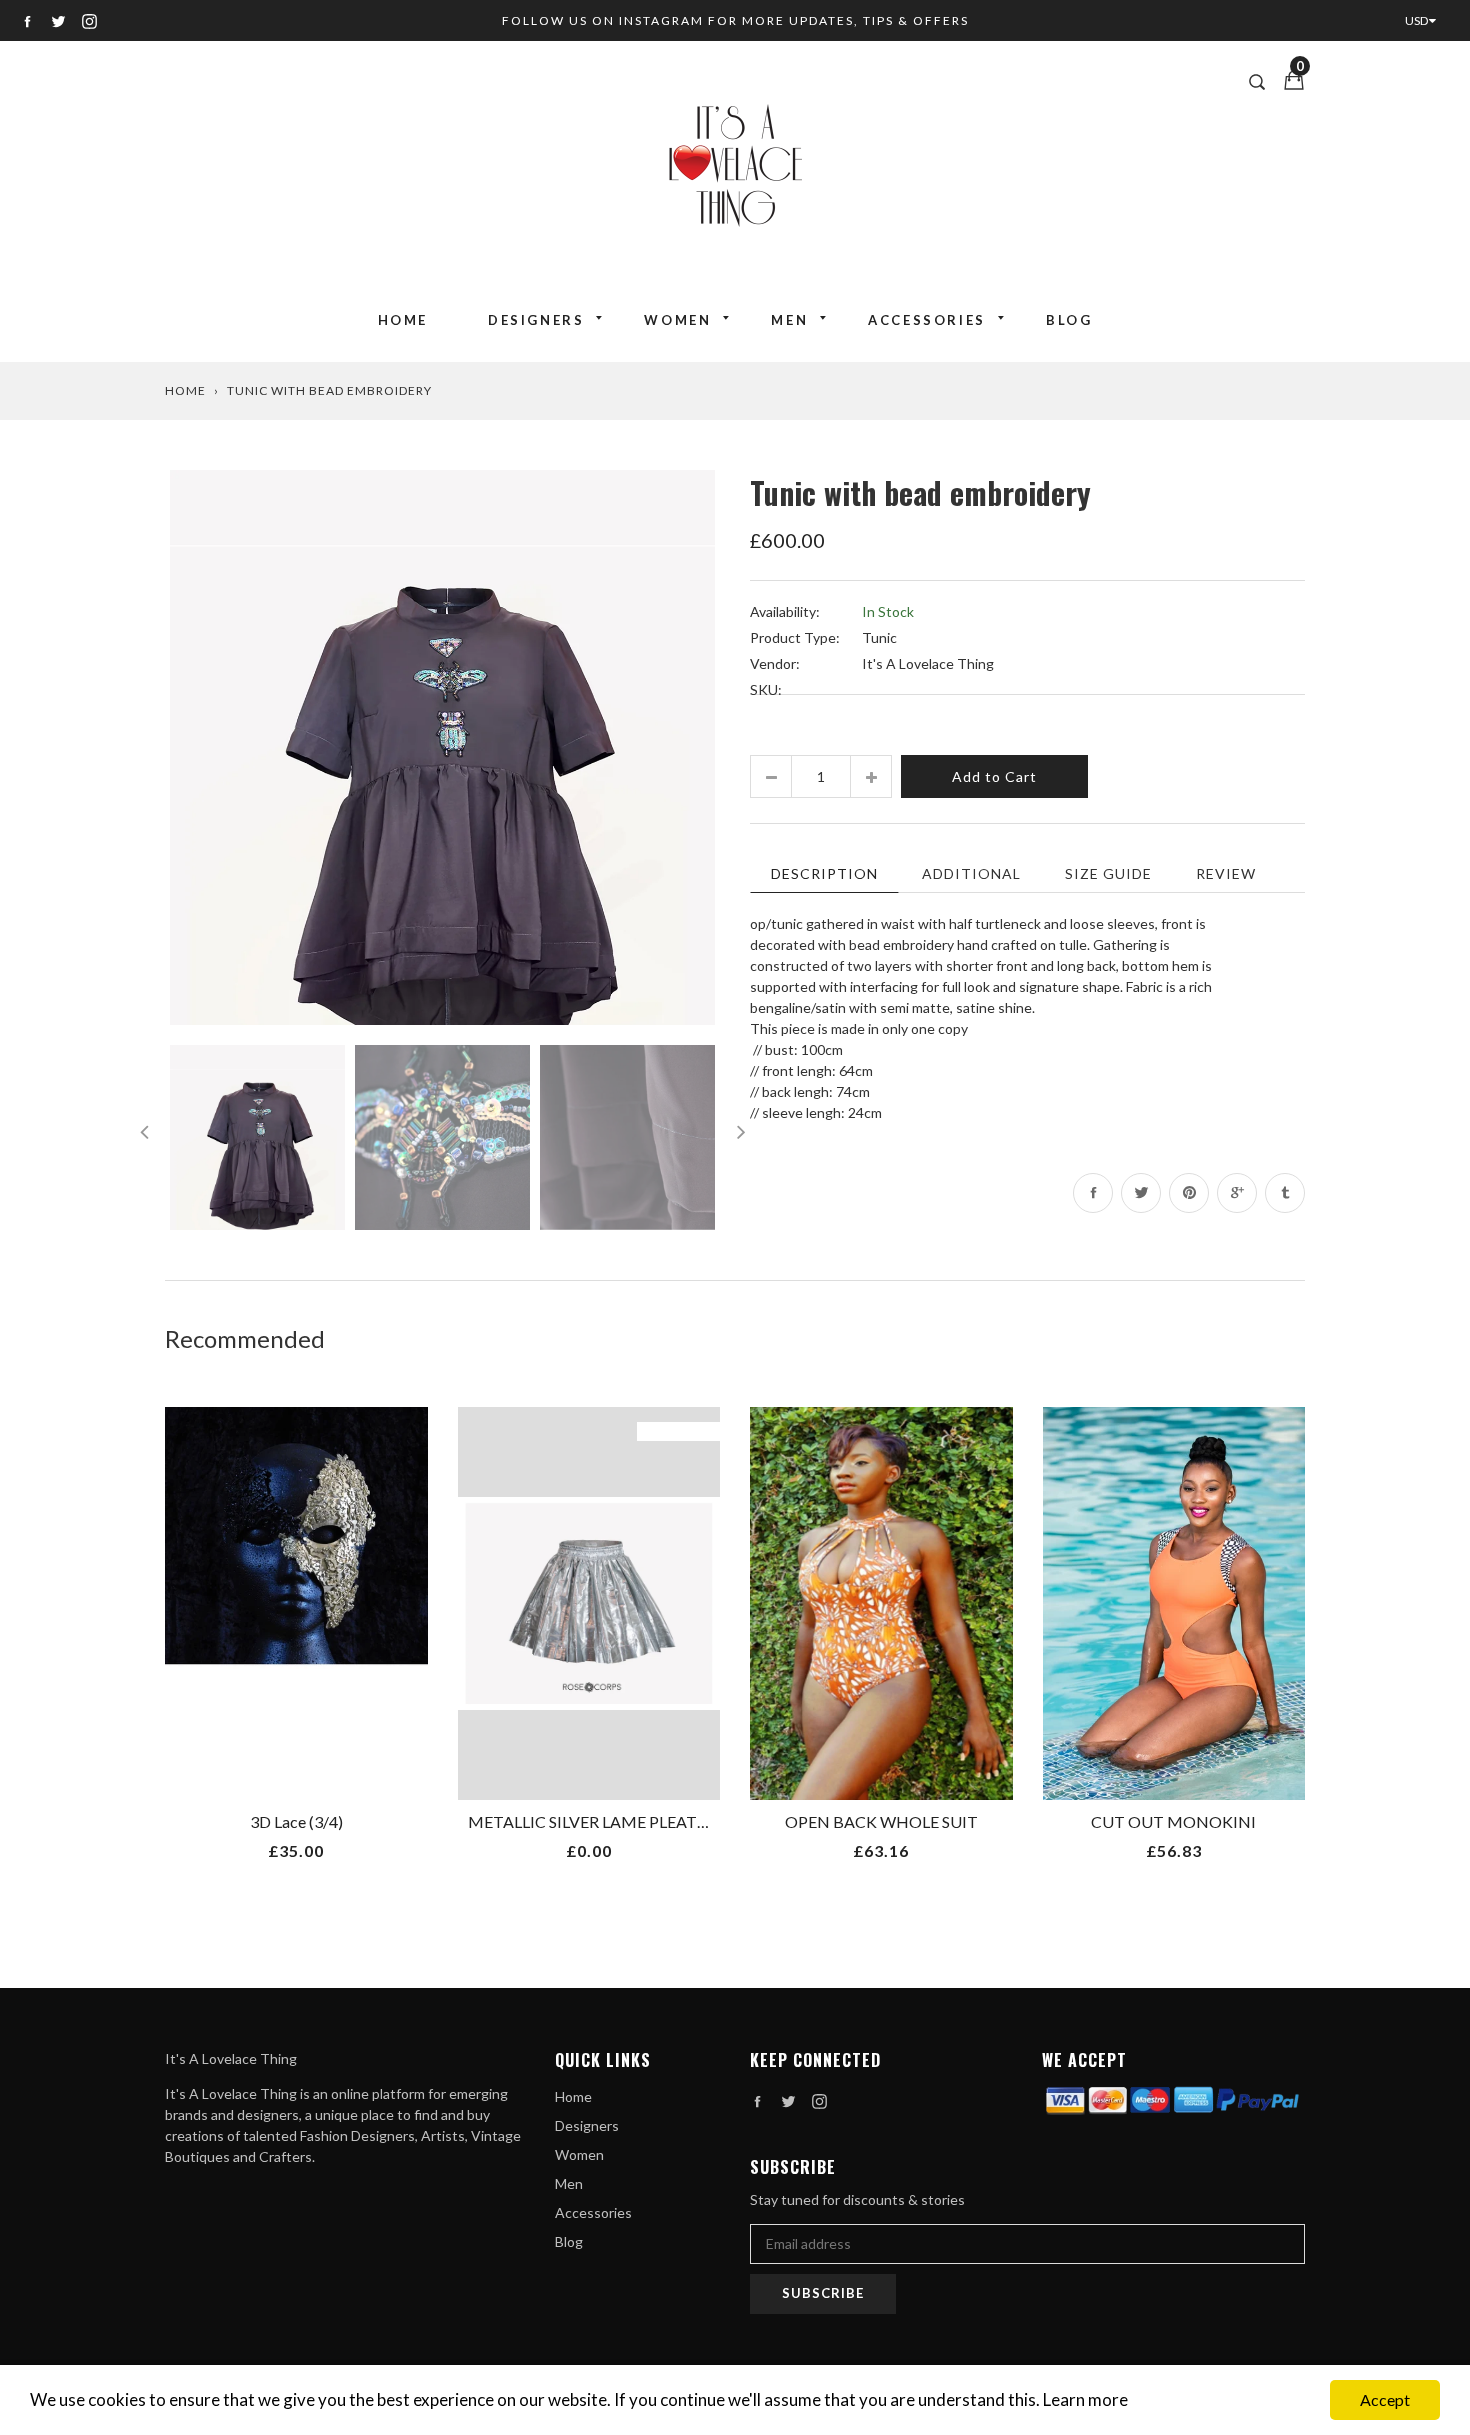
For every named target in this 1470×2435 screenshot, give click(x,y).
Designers (536, 320)
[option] (442, 747)
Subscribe (823, 2293)
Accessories (927, 320)
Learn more (1085, 2399)
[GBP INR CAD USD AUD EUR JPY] (1425, 20)
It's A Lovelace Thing (928, 663)
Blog (1069, 320)
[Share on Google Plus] (1237, 1193)
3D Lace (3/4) (296, 1821)
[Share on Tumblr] (1285, 1193)
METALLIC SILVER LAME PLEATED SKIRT (617, 1821)
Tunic (879, 637)
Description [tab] (824, 873)
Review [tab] (1226, 873)
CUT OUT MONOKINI (1173, 1821)
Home (403, 320)
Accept (1385, 2399)
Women (677, 320)
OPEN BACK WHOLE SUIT (881, 1821)
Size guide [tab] (1108, 873)
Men (789, 320)
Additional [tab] (971, 873)
